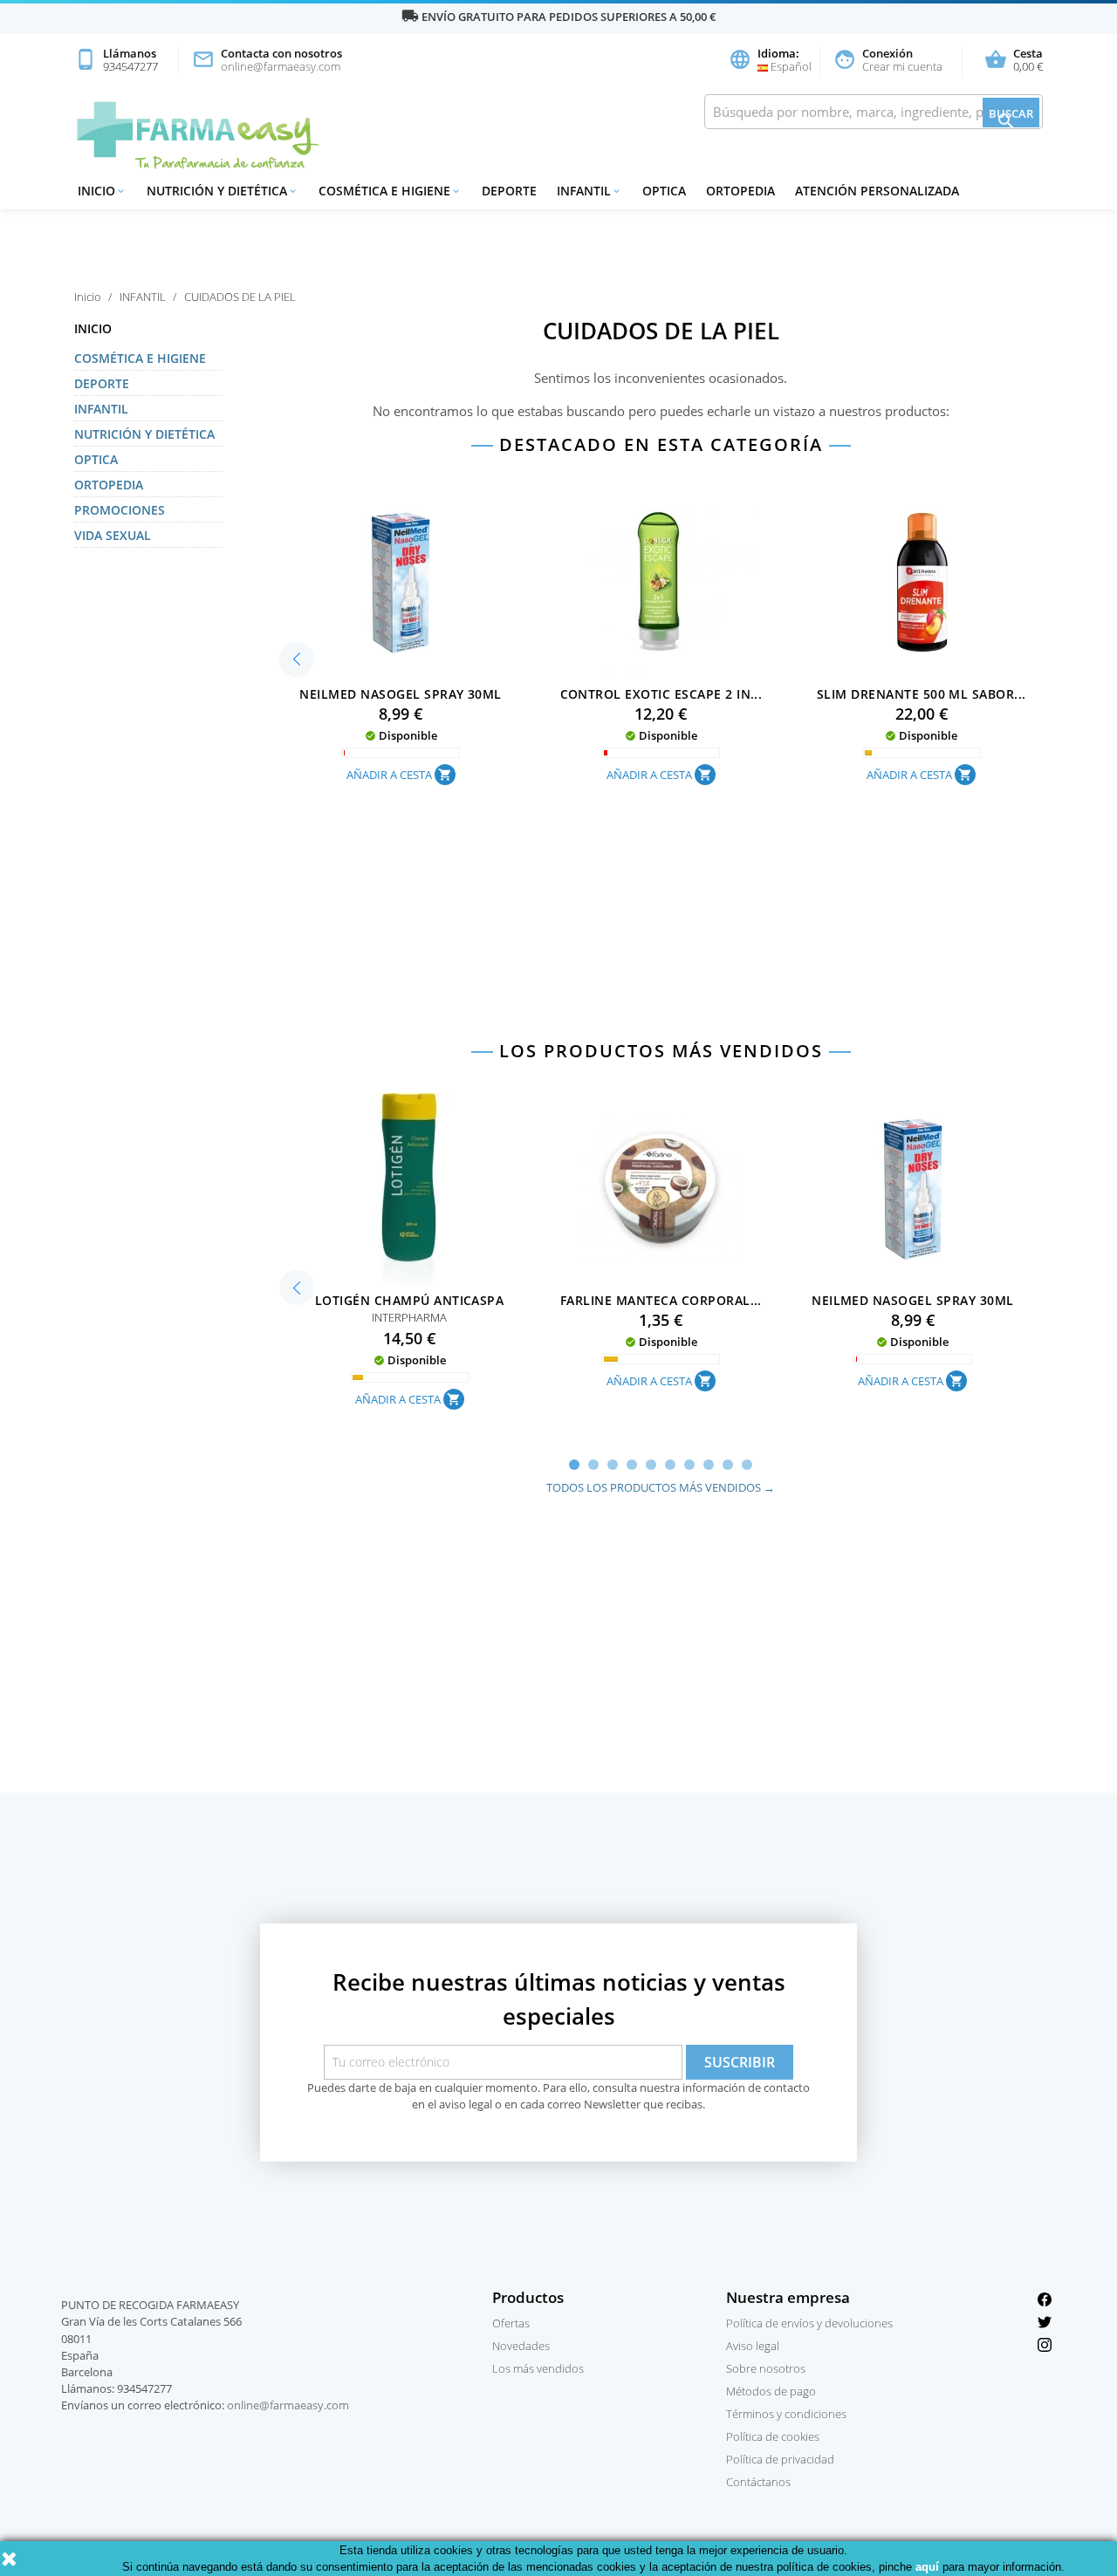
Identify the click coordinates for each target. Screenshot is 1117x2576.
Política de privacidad (780, 2459)
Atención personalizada (877, 191)
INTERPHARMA (409, 1317)
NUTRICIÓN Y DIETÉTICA (223, 191)
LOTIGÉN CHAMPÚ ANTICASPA (410, 1300)
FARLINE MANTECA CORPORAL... (661, 1300)
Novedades (521, 2346)
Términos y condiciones (786, 2414)
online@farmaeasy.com (288, 2405)
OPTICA (664, 191)
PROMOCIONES (120, 510)
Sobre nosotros (766, 2368)
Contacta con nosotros (267, 61)
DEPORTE (509, 191)
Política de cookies (773, 2436)
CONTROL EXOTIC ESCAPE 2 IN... (661, 694)
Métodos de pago (771, 2391)
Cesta (1014, 61)
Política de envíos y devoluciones (809, 2323)
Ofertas (511, 2323)
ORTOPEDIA (740, 191)
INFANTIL (589, 191)
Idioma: (764, 61)
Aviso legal (753, 2346)
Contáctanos (758, 2482)
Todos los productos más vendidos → (661, 1487)
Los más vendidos (538, 2368)
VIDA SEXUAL (113, 535)
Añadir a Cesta (399, 775)
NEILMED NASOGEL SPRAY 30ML (400, 694)
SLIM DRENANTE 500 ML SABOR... (922, 694)
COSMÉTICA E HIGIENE (390, 191)
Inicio (102, 191)
